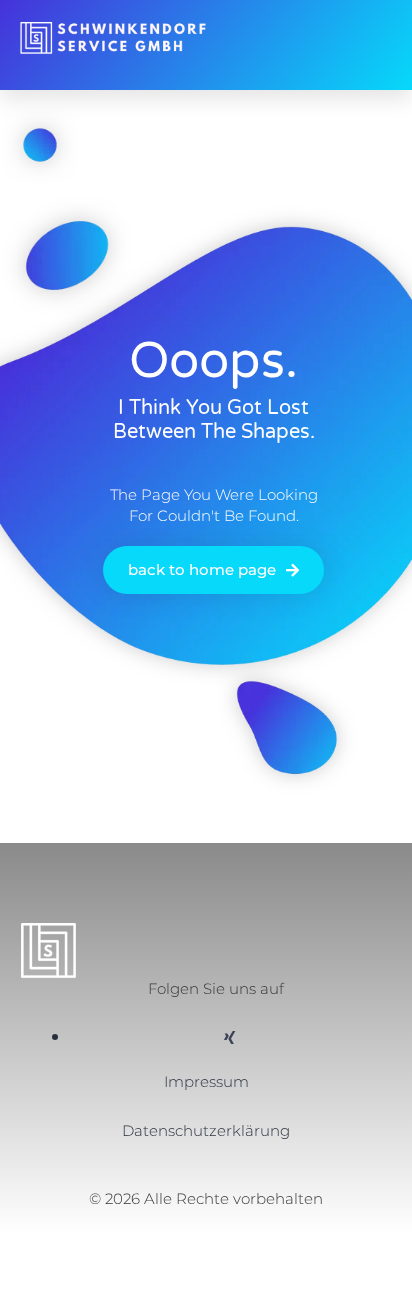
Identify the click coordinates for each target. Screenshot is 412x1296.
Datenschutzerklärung (206, 1130)
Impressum (206, 1081)
